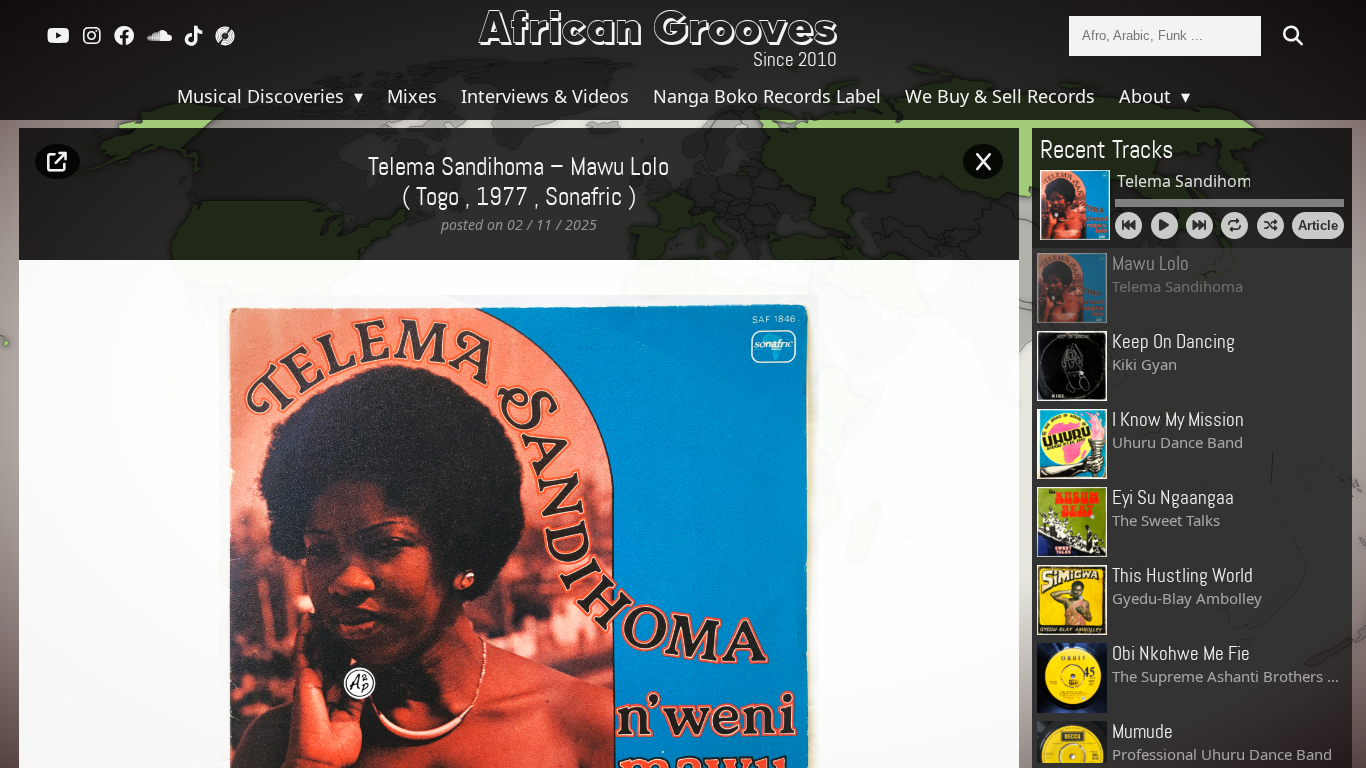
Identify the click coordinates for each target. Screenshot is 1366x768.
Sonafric (583, 198)
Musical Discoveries (263, 96)
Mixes (412, 96)
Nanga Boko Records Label (767, 96)
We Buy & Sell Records (1000, 96)
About (1147, 96)
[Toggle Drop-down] (356, 96)
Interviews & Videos (545, 96)
